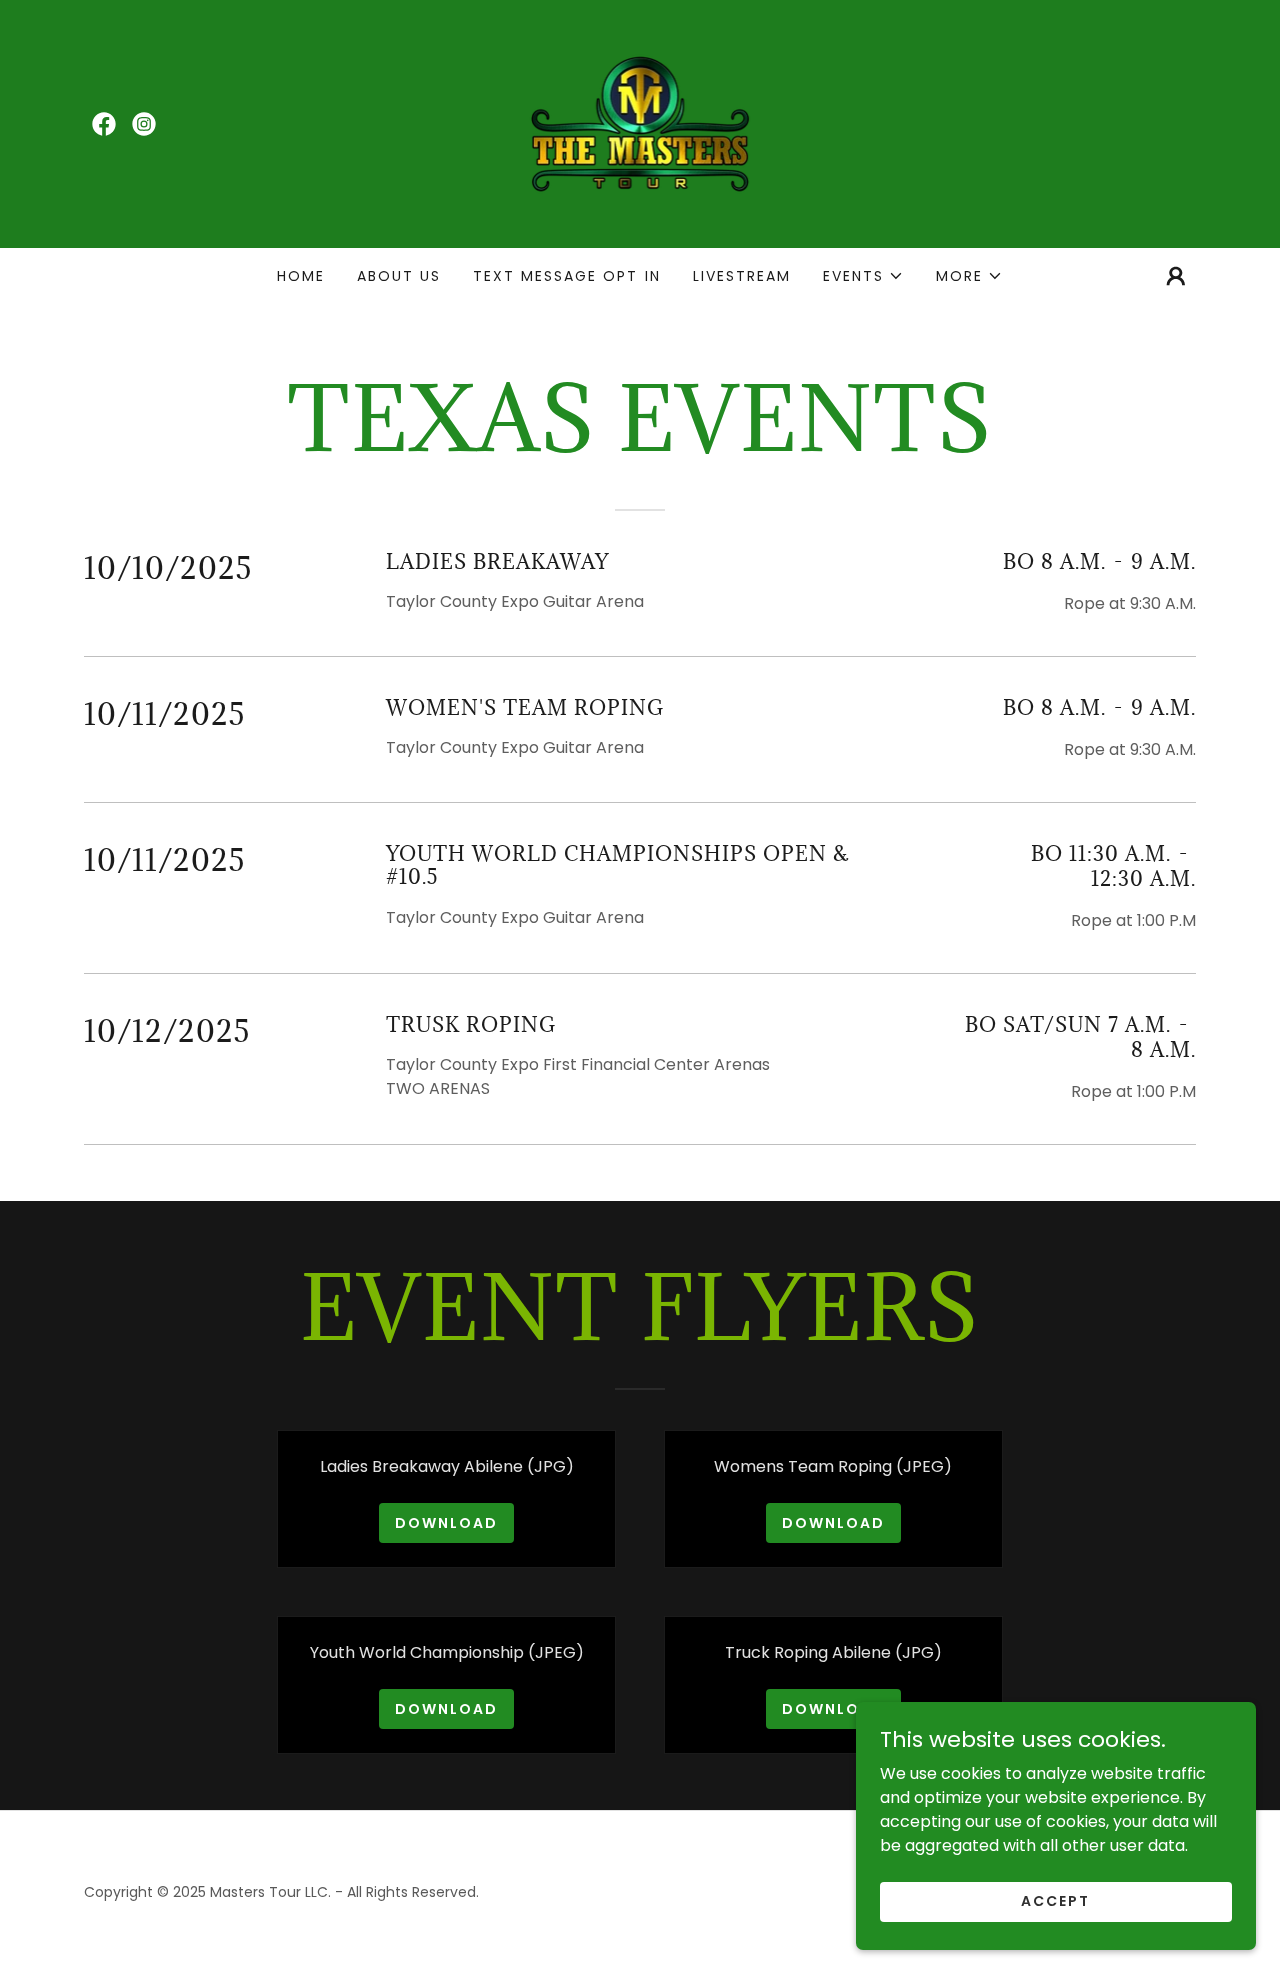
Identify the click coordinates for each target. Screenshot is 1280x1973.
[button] (863, 276)
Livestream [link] (742, 276)
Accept (1055, 1901)
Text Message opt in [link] (566, 276)
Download (446, 1523)
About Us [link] (399, 276)
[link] (104, 124)
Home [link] (301, 276)
